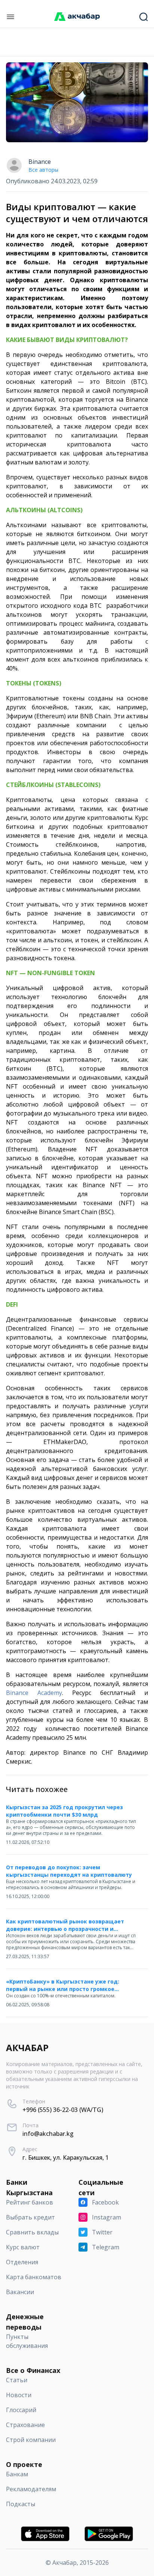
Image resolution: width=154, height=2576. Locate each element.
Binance (40, 162)
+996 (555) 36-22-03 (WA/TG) (63, 2110)
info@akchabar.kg (48, 2134)
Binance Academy (34, 1693)
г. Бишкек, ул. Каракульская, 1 (66, 2157)
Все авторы (43, 170)
